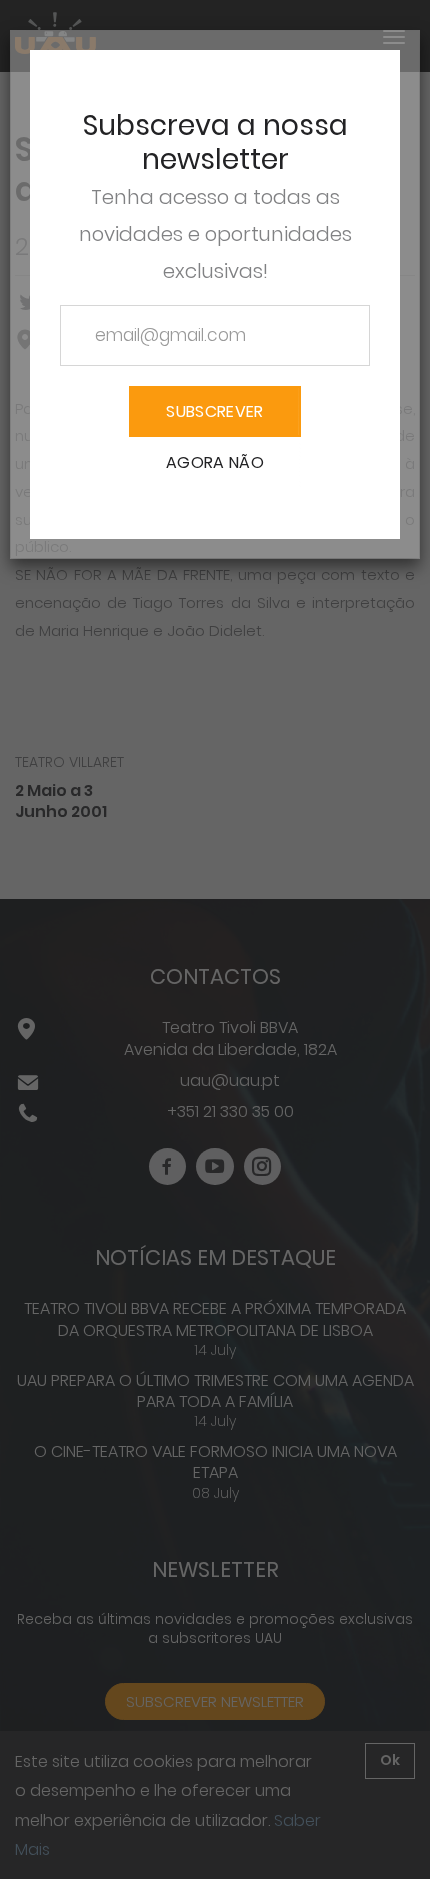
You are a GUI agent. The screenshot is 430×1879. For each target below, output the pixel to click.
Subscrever (214, 411)
